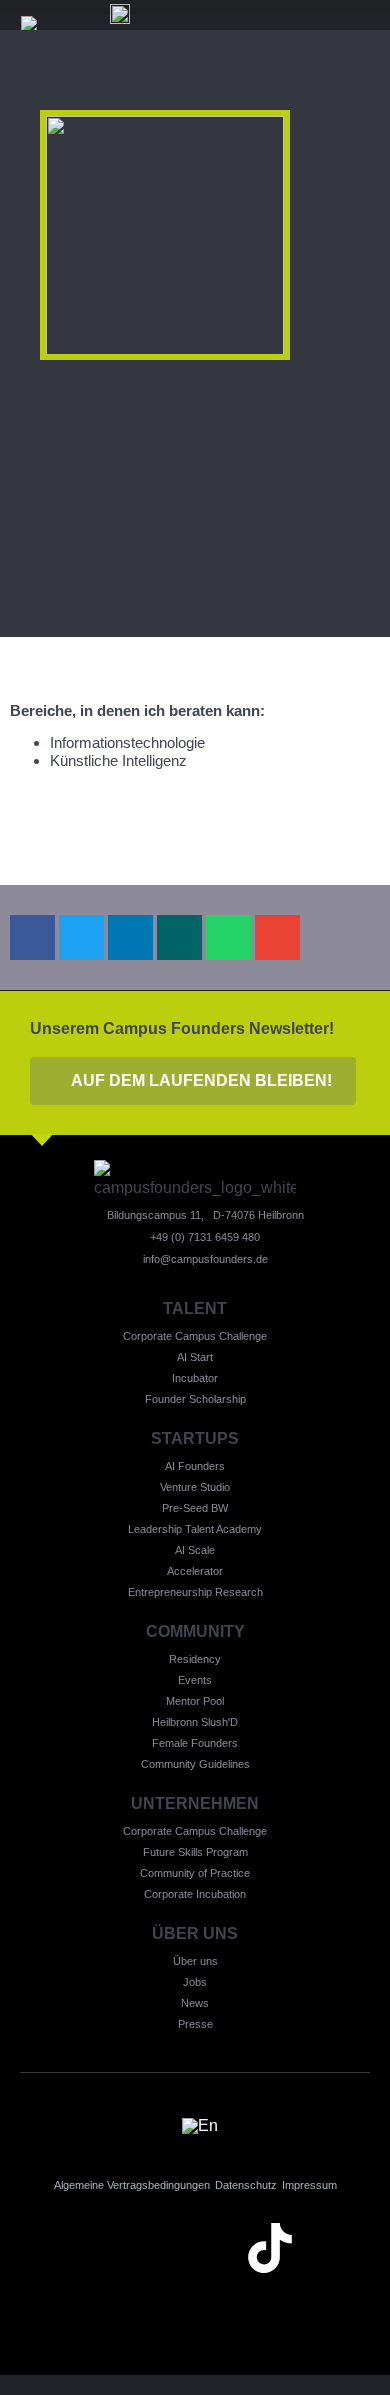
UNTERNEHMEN (195, 1803)
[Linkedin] (45, 2248)
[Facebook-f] (195, 2304)
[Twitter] (345, 2248)
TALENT (195, 1308)
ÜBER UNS (195, 1933)
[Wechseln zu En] (200, 2125)
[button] (32, 937)
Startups (195, 1438)
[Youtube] (195, 2248)
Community (195, 1631)
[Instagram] (120, 2248)
